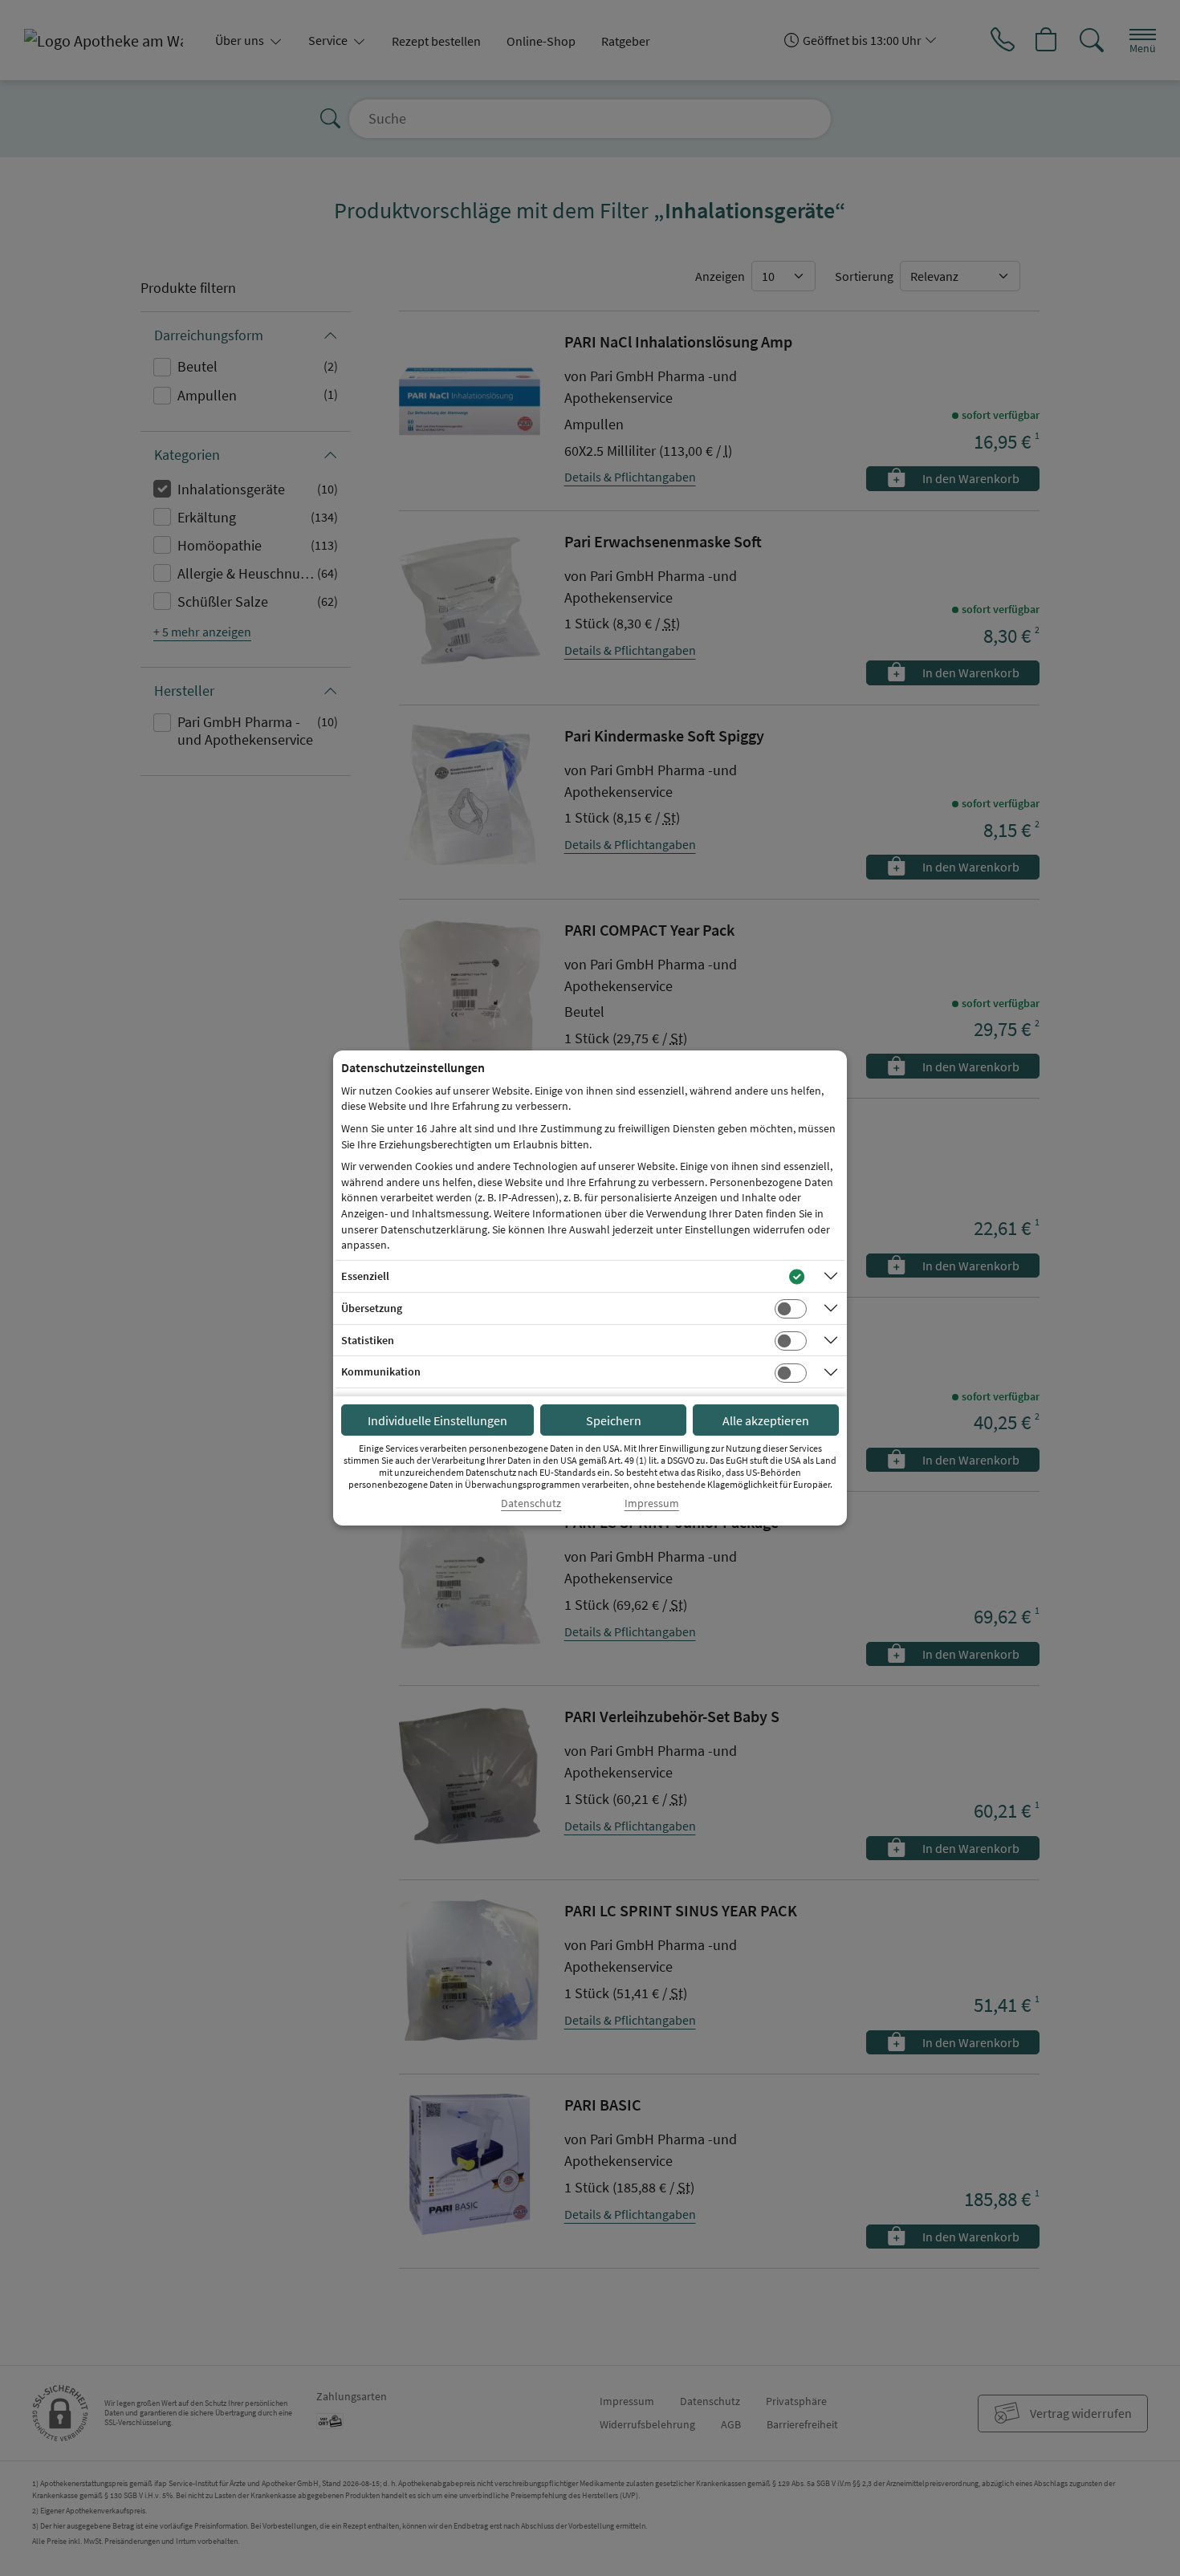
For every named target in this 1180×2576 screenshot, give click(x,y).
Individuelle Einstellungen (437, 1420)
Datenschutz (531, 1503)
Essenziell (365, 1276)
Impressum (652, 1503)
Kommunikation (381, 1371)
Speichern (614, 1420)
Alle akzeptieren (766, 1420)
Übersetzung (372, 1308)
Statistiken (368, 1340)
